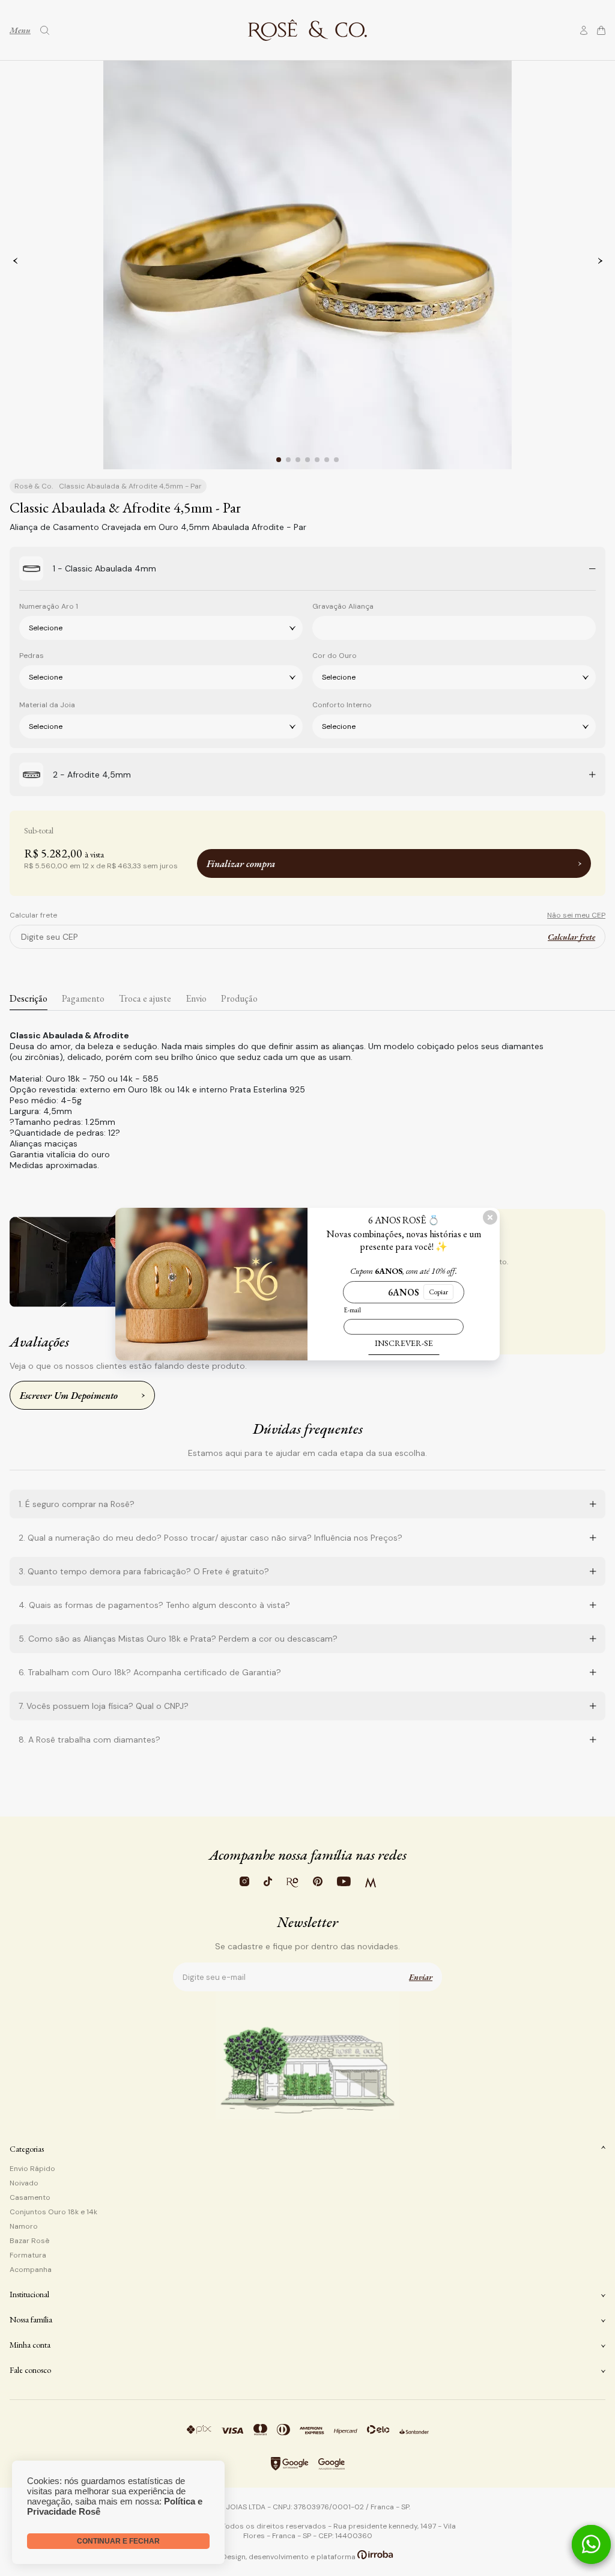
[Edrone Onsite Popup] (307, 1288)
